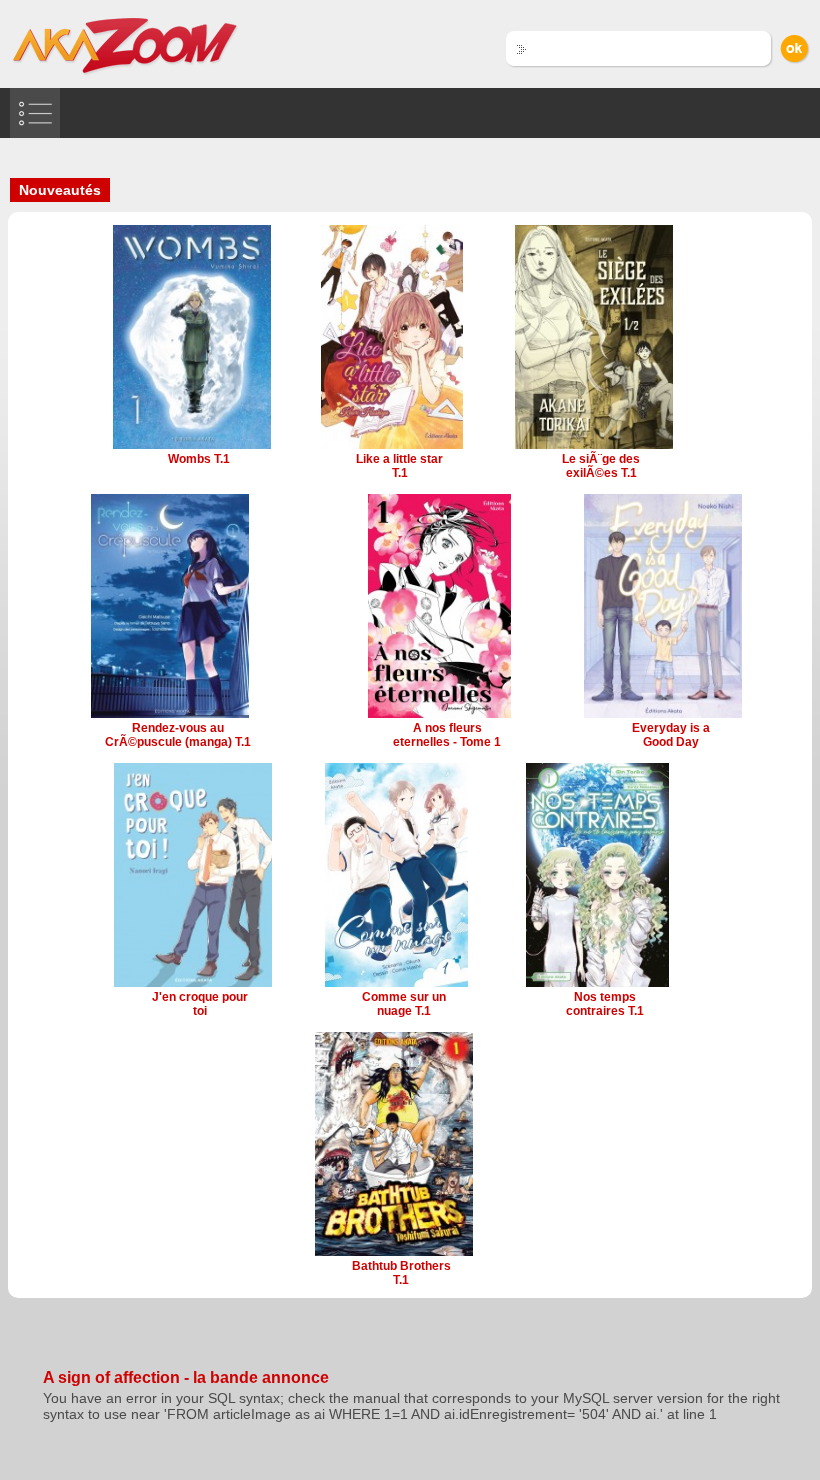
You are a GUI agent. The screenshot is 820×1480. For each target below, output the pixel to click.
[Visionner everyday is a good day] (663, 716)
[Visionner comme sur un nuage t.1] (396, 985)
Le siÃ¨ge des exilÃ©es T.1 (601, 466)
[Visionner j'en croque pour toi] (193, 985)
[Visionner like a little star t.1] (392, 447)
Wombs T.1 (199, 459)
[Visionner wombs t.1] (192, 447)
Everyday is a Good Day (671, 735)
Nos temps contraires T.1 (605, 1004)
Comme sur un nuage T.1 (404, 1004)
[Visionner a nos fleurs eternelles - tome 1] (439, 716)
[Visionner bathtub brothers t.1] (394, 1254)
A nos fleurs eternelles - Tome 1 (447, 735)
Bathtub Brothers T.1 (401, 1273)
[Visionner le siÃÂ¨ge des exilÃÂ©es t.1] (594, 447)
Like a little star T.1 (399, 466)
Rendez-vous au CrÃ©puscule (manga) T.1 (178, 735)
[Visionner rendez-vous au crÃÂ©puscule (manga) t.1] (170, 716)
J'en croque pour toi (200, 1004)
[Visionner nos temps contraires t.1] (597, 985)
